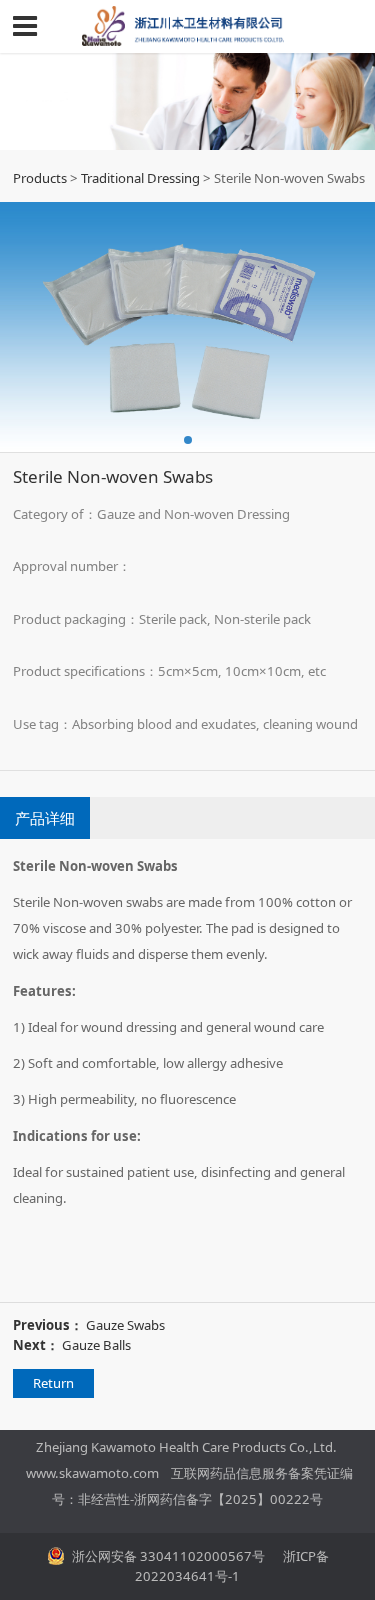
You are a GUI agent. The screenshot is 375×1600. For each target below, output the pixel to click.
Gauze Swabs (125, 1325)
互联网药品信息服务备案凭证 (255, 1473)
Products (40, 178)
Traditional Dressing (140, 178)
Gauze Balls (96, 1345)
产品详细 (45, 818)
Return (53, 1383)
